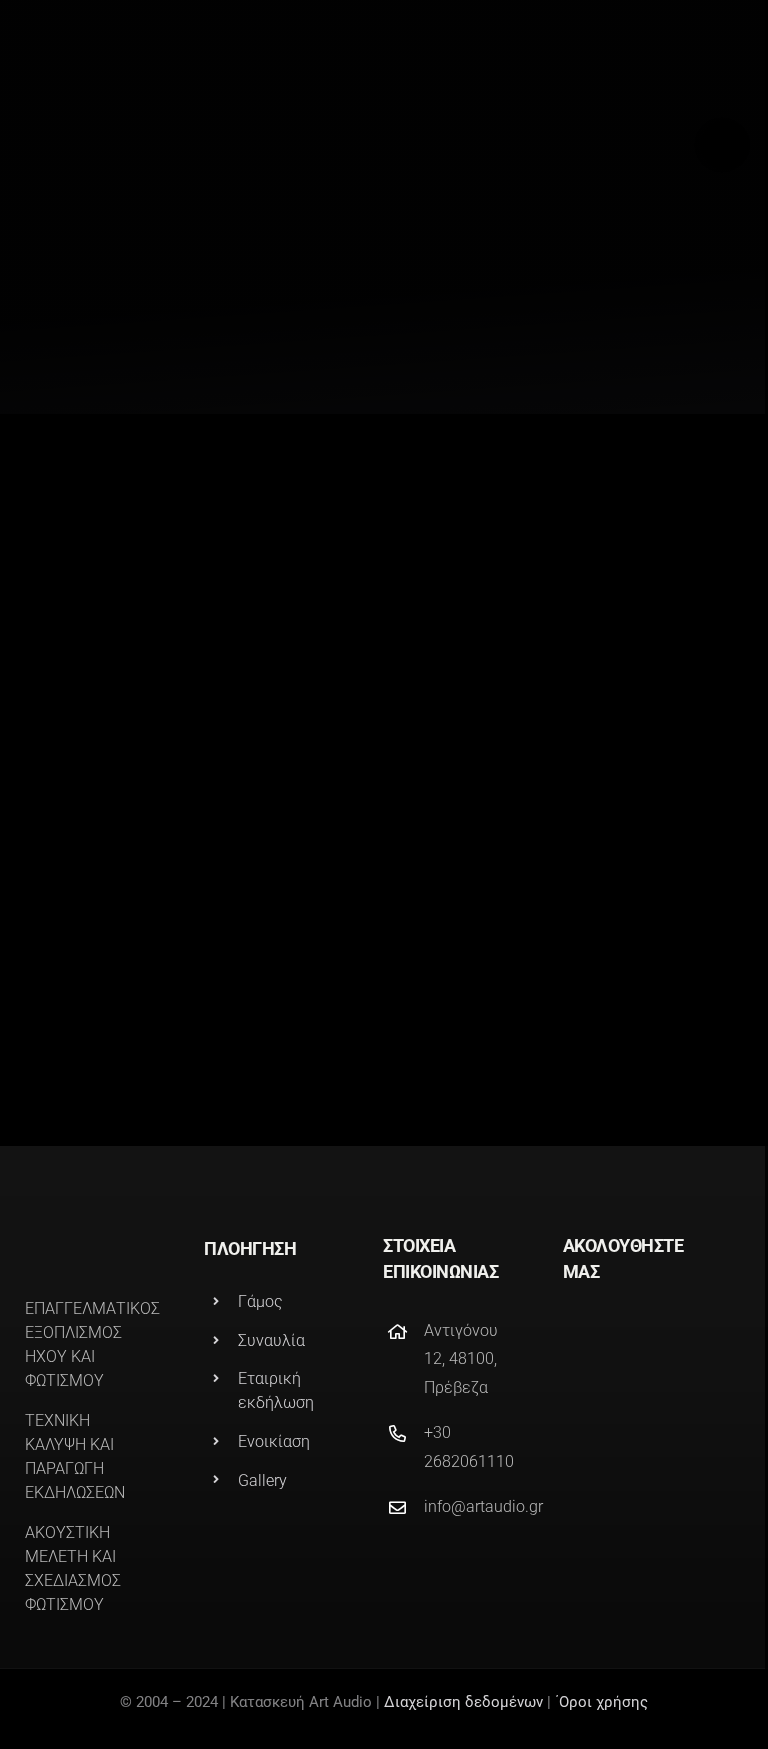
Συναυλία (271, 1340)
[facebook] (571, 1336)
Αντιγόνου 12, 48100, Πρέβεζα (461, 1359)
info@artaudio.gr (483, 1506)
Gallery (262, 1480)
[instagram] (607, 1336)
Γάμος (260, 1301)
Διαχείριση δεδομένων (463, 1702)
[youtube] (679, 1336)
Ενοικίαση (274, 1441)
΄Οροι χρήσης (601, 1702)
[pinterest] (643, 1336)
